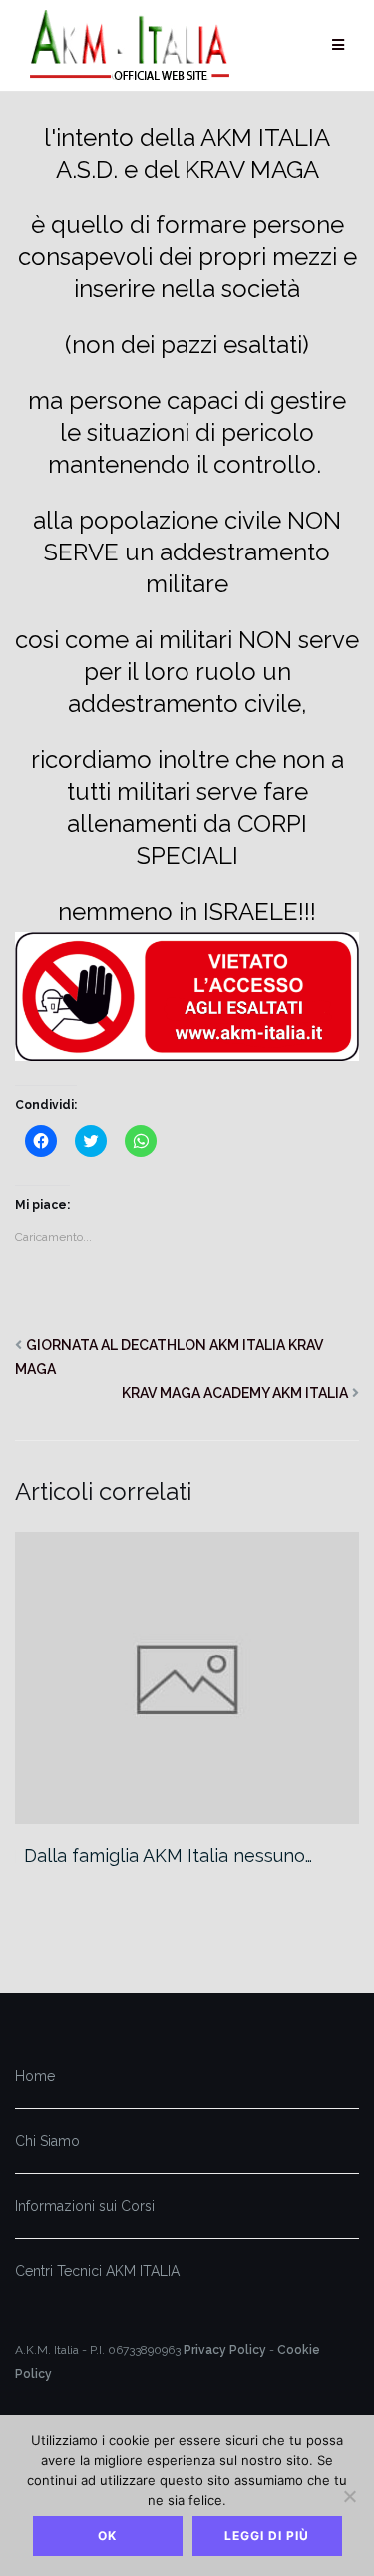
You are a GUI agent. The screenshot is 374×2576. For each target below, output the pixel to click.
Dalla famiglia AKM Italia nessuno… (168, 1855)
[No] (349, 2496)
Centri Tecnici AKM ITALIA (97, 2271)
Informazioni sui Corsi (85, 2206)
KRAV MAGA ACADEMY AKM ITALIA (235, 1393)
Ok (107, 2536)
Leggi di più (267, 2536)
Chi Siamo (47, 2141)
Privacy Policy (225, 2350)
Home (35, 2076)
